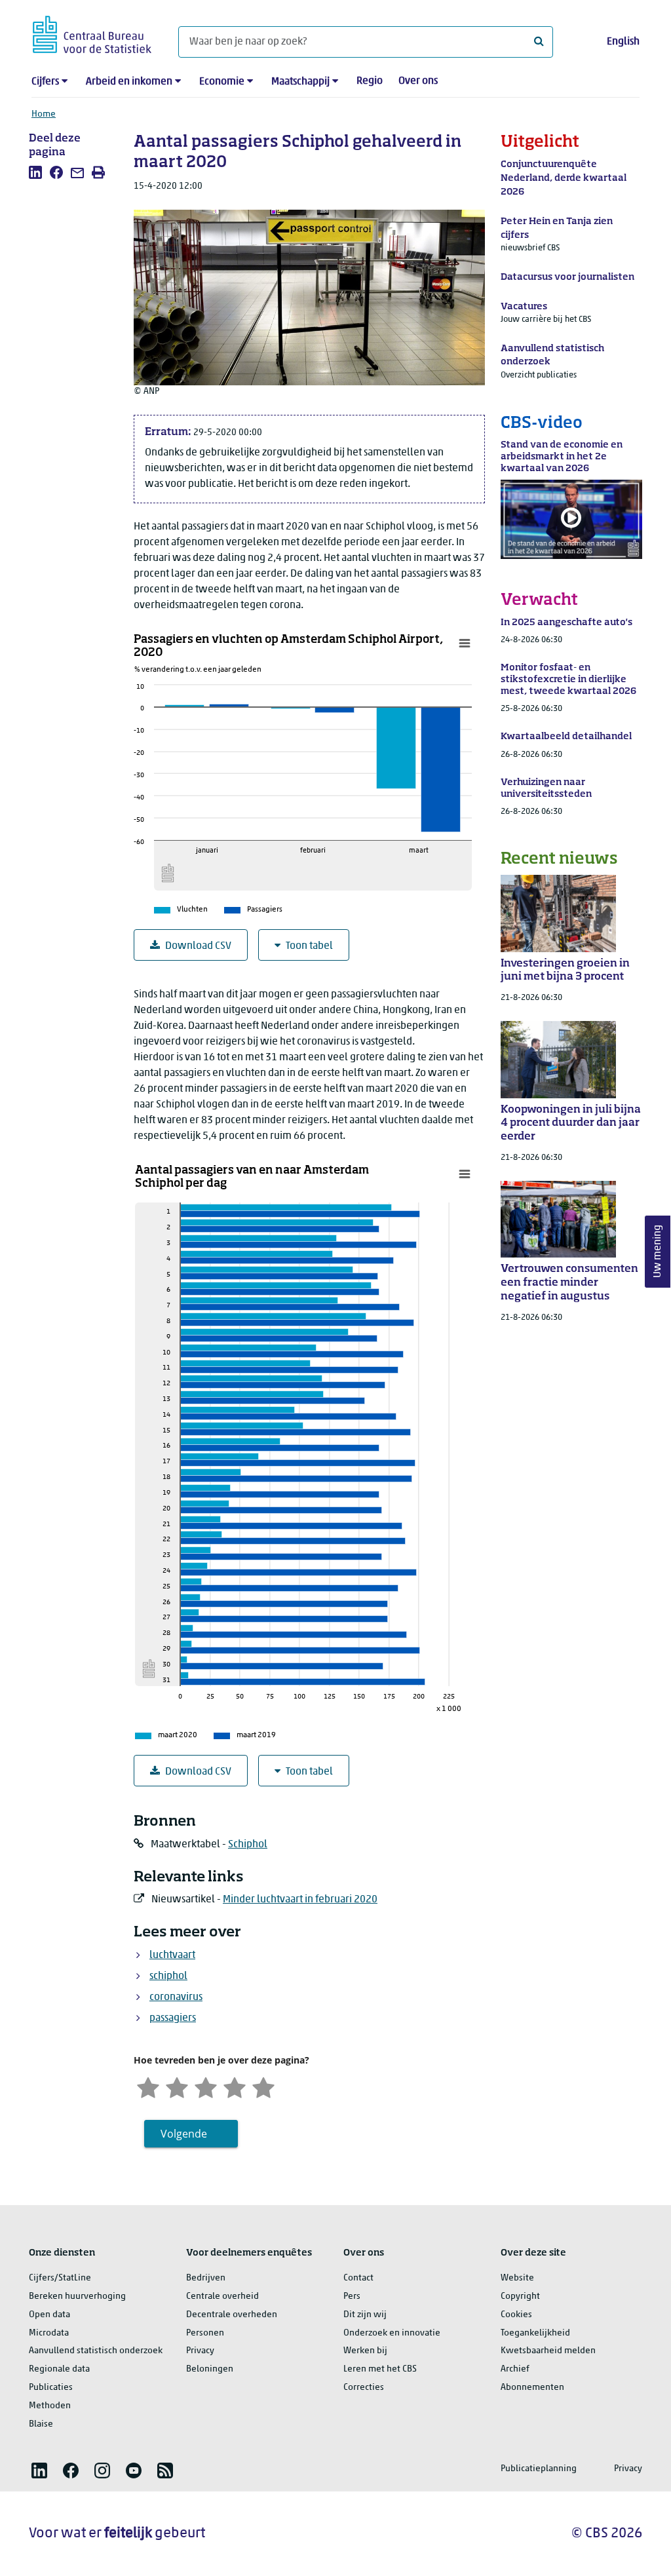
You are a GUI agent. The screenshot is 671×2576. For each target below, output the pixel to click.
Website (517, 2278)
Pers (352, 2297)
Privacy (200, 2351)
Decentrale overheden (232, 2315)
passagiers (173, 2018)
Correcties (364, 2388)
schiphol (168, 1976)
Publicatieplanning (539, 2469)
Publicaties (51, 2388)
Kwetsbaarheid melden (548, 2351)
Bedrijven (206, 2278)
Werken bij (365, 2351)
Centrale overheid (222, 2297)
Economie (222, 82)
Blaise (41, 2424)
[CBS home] (92, 32)
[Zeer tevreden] (263, 2086)
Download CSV (198, 946)
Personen (205, 2333)
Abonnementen (532, 2388)
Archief (515, 2369)
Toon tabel (309, 946)
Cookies (516, 2315)
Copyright (520, 2297)
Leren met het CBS (380, 2369)
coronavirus (176, 1997)
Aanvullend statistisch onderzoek (96, 2351)
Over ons (418, 81)
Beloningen (210, 2369)
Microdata (49, 2333)
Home (44, 114)
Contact (358, 2278)
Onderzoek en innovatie (392, 2333)
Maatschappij (300, 82)
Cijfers (45, 82)
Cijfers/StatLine (60, 2278)
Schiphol (248, 1845)
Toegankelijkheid (535, 2333)
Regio (370, 81)
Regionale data (59, 2369)
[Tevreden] (235, 2086)
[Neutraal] (206, 2086)
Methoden (50, 2406)
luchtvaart (172, 1955)
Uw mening (658, 1251)
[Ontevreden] (177, 2086)
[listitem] (35, 172)
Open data (49, 2315)
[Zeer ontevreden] (148, 2086)
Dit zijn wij (365, 2315)
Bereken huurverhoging (77, 2297)
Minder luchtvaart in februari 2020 (300, 1900)
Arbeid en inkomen (129, 82)
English (623, 42)
